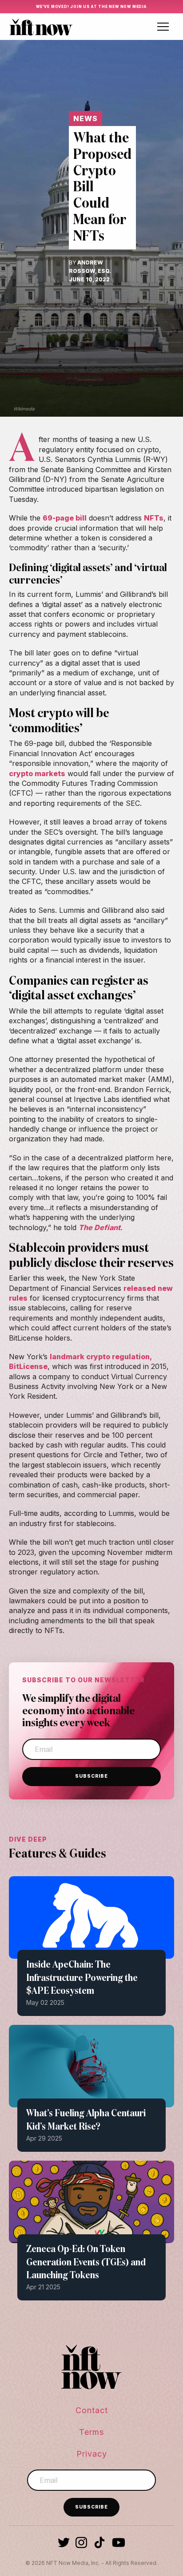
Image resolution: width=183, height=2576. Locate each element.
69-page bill (65, 518)
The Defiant (99, 1227)
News (86, 118)
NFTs (154, 518)
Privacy (92, 2454)
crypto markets (37, 773)
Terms (91, 2432)
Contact (92, 2410)
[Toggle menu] (163, 27)
